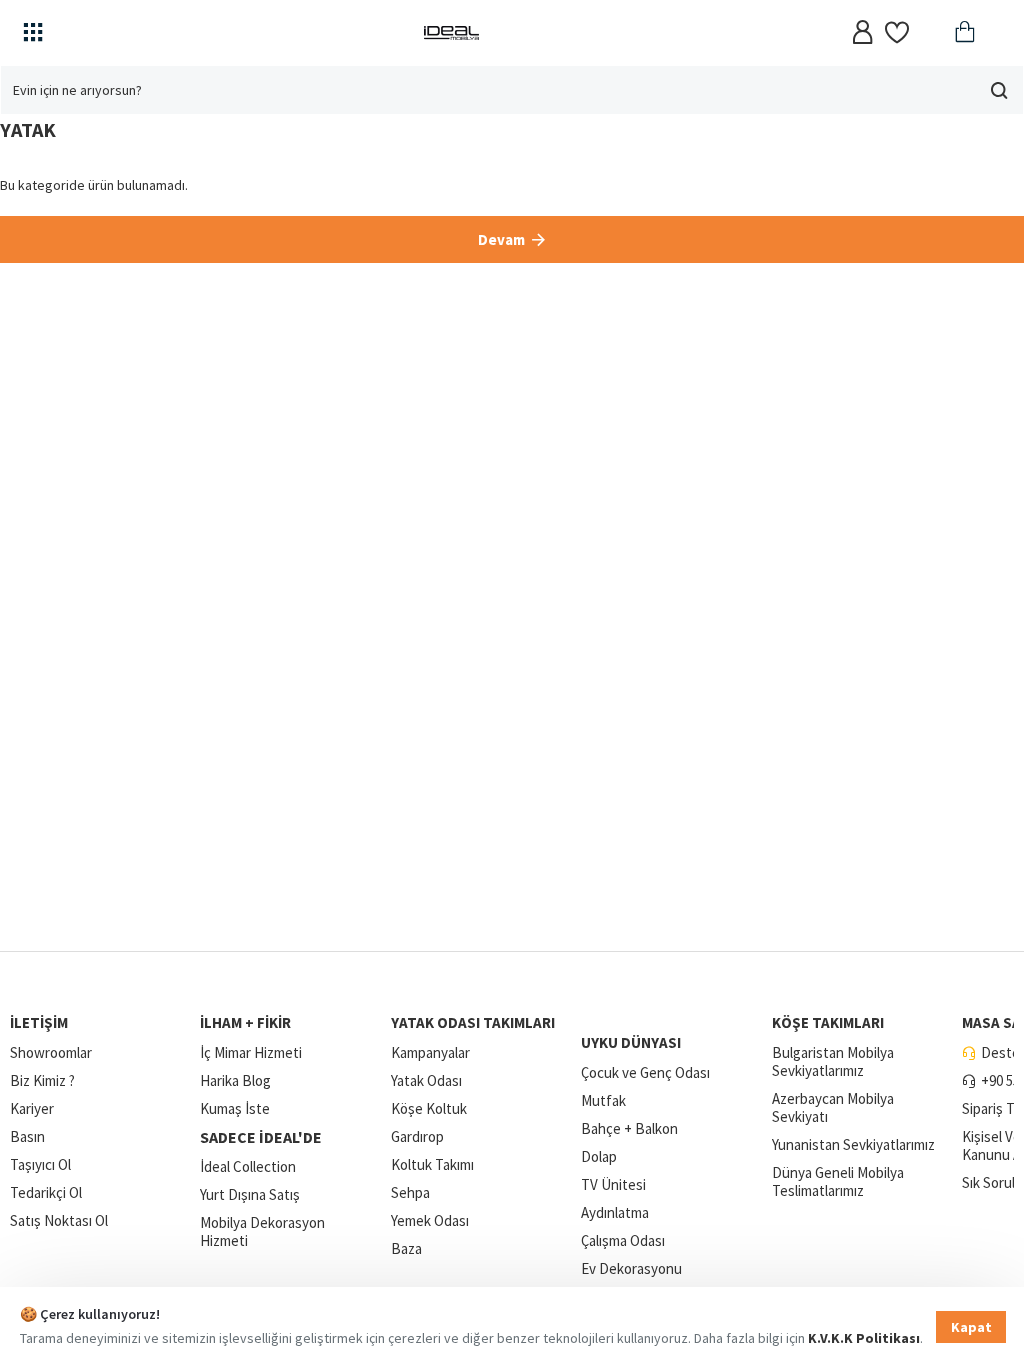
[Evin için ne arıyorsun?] (999, 90)
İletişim (39, 1022)
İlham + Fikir (245, 1022)
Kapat (971, 1327)
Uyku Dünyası (631, 1042)
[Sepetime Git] (961, 32)
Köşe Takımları (828, 1022)
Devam (501, 239)
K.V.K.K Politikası (864, 1338)
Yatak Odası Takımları (473, 1022)
